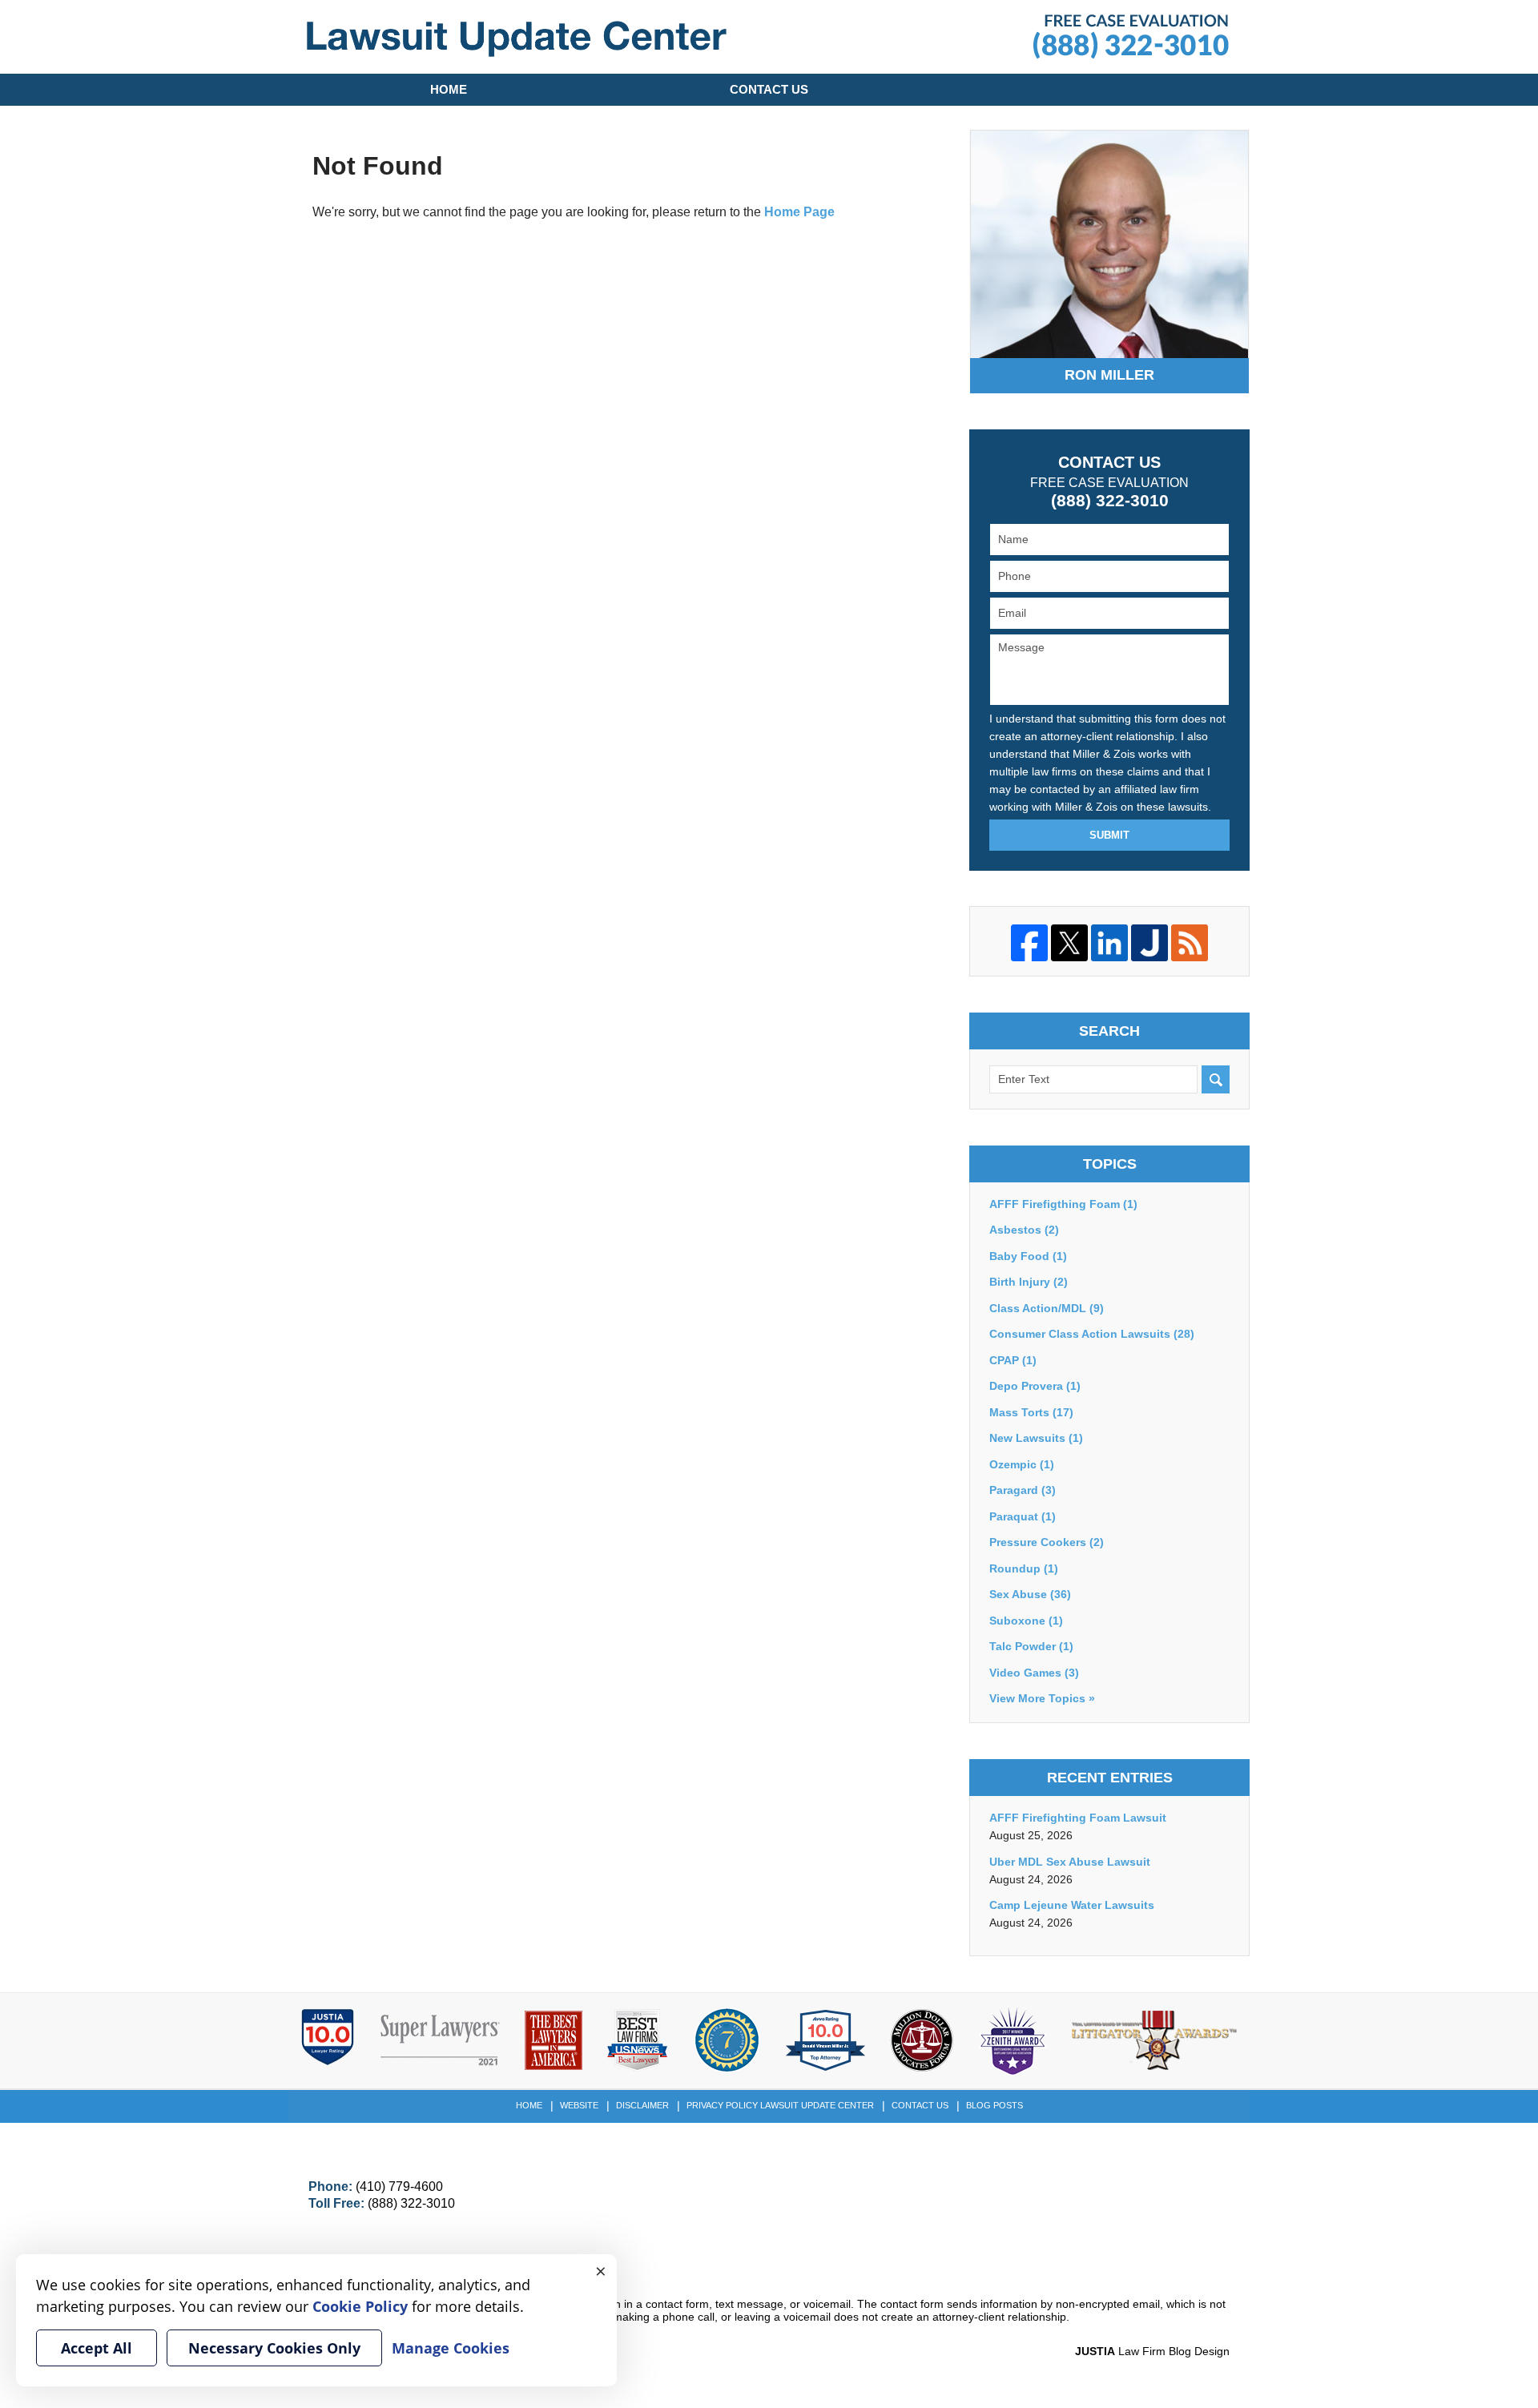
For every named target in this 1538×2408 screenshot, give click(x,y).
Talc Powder (1031, 1646)
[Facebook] (1029, 943)
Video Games (1034, 1673)
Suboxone (1026, 1621)
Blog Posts (994, 2105)
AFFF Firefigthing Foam (1063, 1204)
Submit (1109, 835)
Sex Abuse (1030, 1594)
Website (579, 2105)
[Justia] (1149, 943)
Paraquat (1023, 1516)
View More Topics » (1042, 1698)
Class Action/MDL (1047, 1308)
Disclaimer (642, 2105)
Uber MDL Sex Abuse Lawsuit (1070, 1862)
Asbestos (1024, 1230)
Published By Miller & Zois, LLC (1131, 37)
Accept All (97, 2348)
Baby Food (1028, 1256)
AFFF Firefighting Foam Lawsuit (1078, 1818)
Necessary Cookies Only (274, 2348)
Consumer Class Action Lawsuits (1092, 1334)
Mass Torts (1031, 1412)
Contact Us (769, 89)
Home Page (799, 212)
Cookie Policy (360, 2306)
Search (1216, 1079)
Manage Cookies (451, 2348)
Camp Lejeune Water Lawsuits (1072, 1905)
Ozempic (1022, 1464)
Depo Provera (1035, 1386)
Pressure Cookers (1047, 1542)
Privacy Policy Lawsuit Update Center (780, 2105)
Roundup (1024, 1568)
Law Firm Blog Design (1152, 2351)
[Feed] (1190, 943)
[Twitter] (1069, 943)
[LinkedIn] (1109, 943)
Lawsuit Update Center (517, 39)
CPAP (1013, 1360)
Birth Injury (1029, 1282)
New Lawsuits (1036, 1438)
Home (449, 89)
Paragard (1023, 1490)
